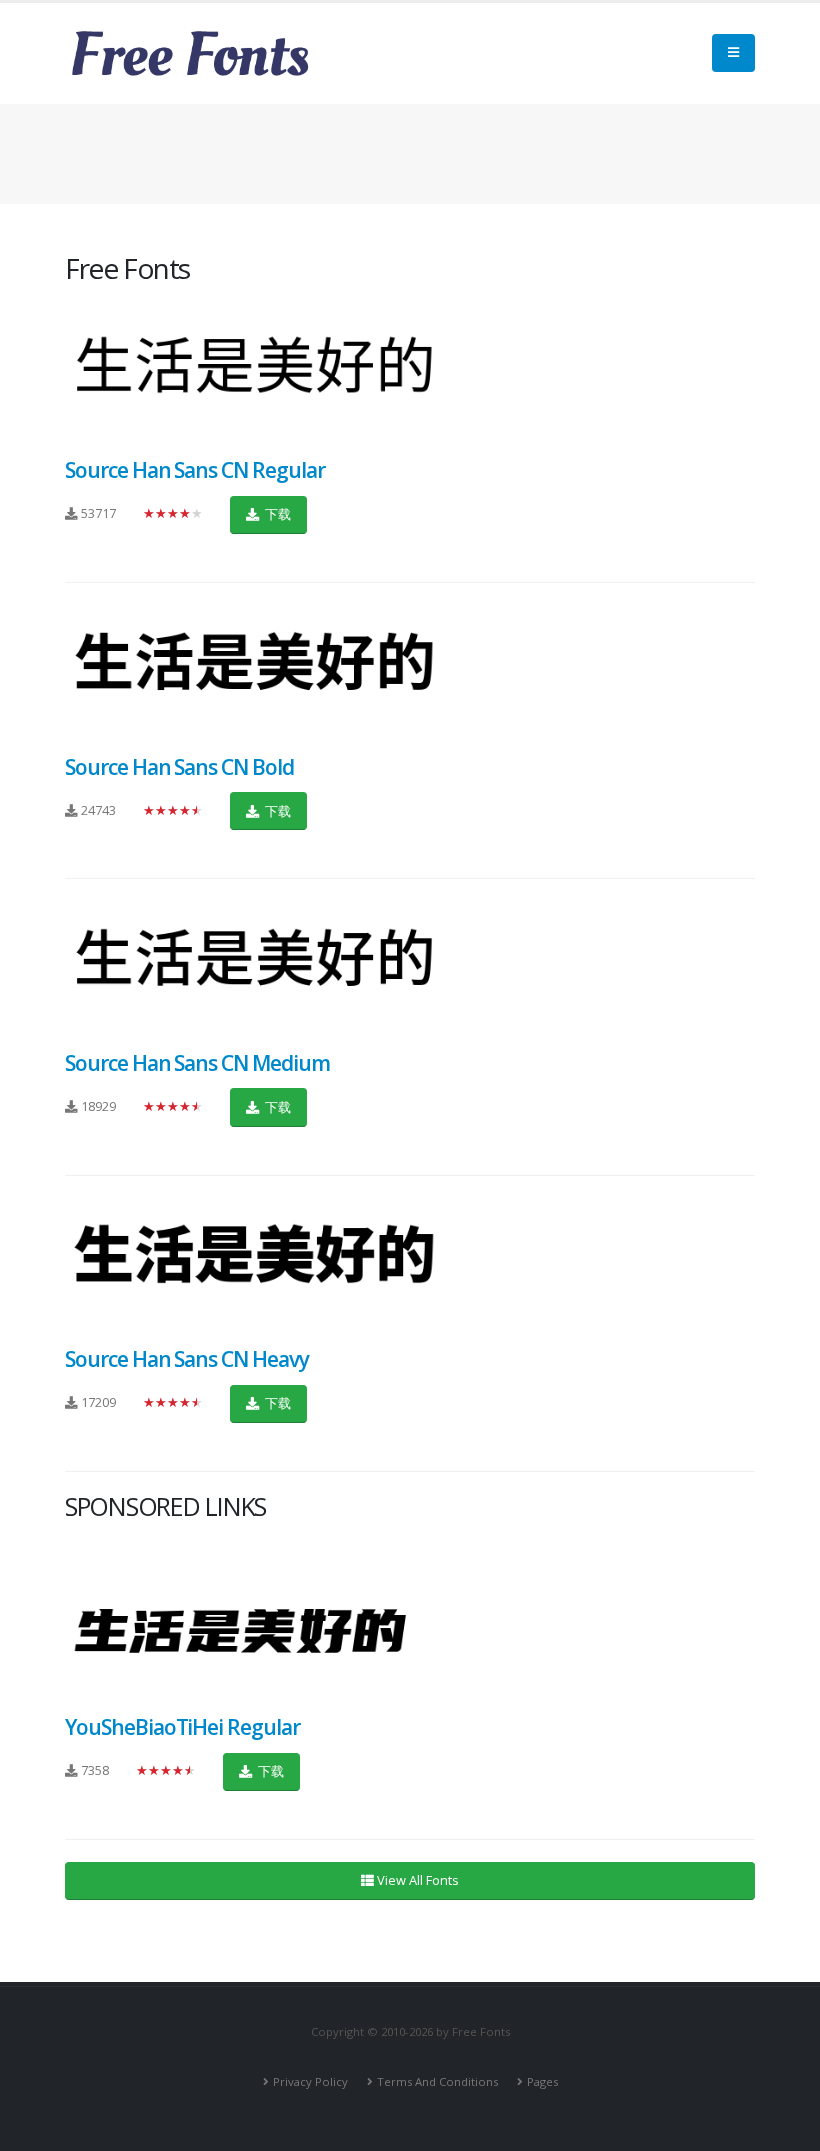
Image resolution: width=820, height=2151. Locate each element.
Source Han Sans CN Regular (195, 470)
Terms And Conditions (437, 2081)
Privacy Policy (310, 2081)
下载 (276, 514)
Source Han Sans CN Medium (197, 1063)
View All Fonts (416, 1880)
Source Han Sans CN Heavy (187, 1359)
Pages (542, 2081)
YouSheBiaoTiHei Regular (182, 1727)
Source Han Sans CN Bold (179, 767)
